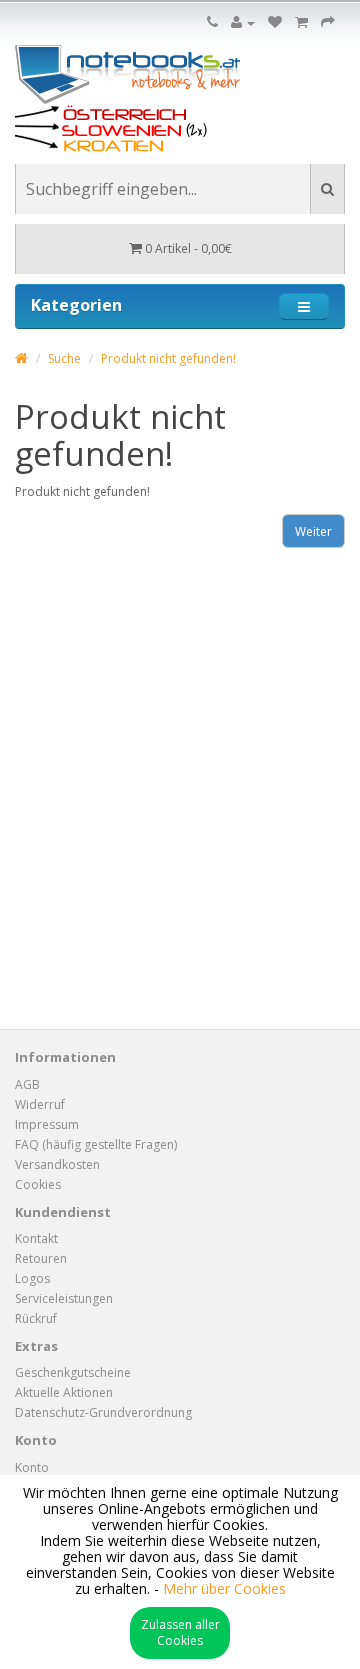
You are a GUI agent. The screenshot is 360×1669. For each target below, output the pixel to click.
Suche (64, 358)
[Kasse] (328, 22)
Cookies (38, 1184)
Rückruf (36, 1318)
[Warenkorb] (301, 22)
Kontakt (36, 1238)
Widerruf (40, 1104)
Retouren (41, 1258)
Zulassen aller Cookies (180, 1632)
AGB (27, 1084)
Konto (32, 1467)
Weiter (313, 531)
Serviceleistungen (64, 1298)
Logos (32, 1278)
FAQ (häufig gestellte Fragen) (96, 1144)
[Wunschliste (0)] (275, 22)
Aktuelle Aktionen (64, 1392)
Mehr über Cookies (224, 1588)
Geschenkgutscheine (73, 1372)
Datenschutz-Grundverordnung (103, 1412)
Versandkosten (57, 1164)
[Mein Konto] (243, 22)
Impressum (47, 1124)
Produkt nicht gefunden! (168, 358)
